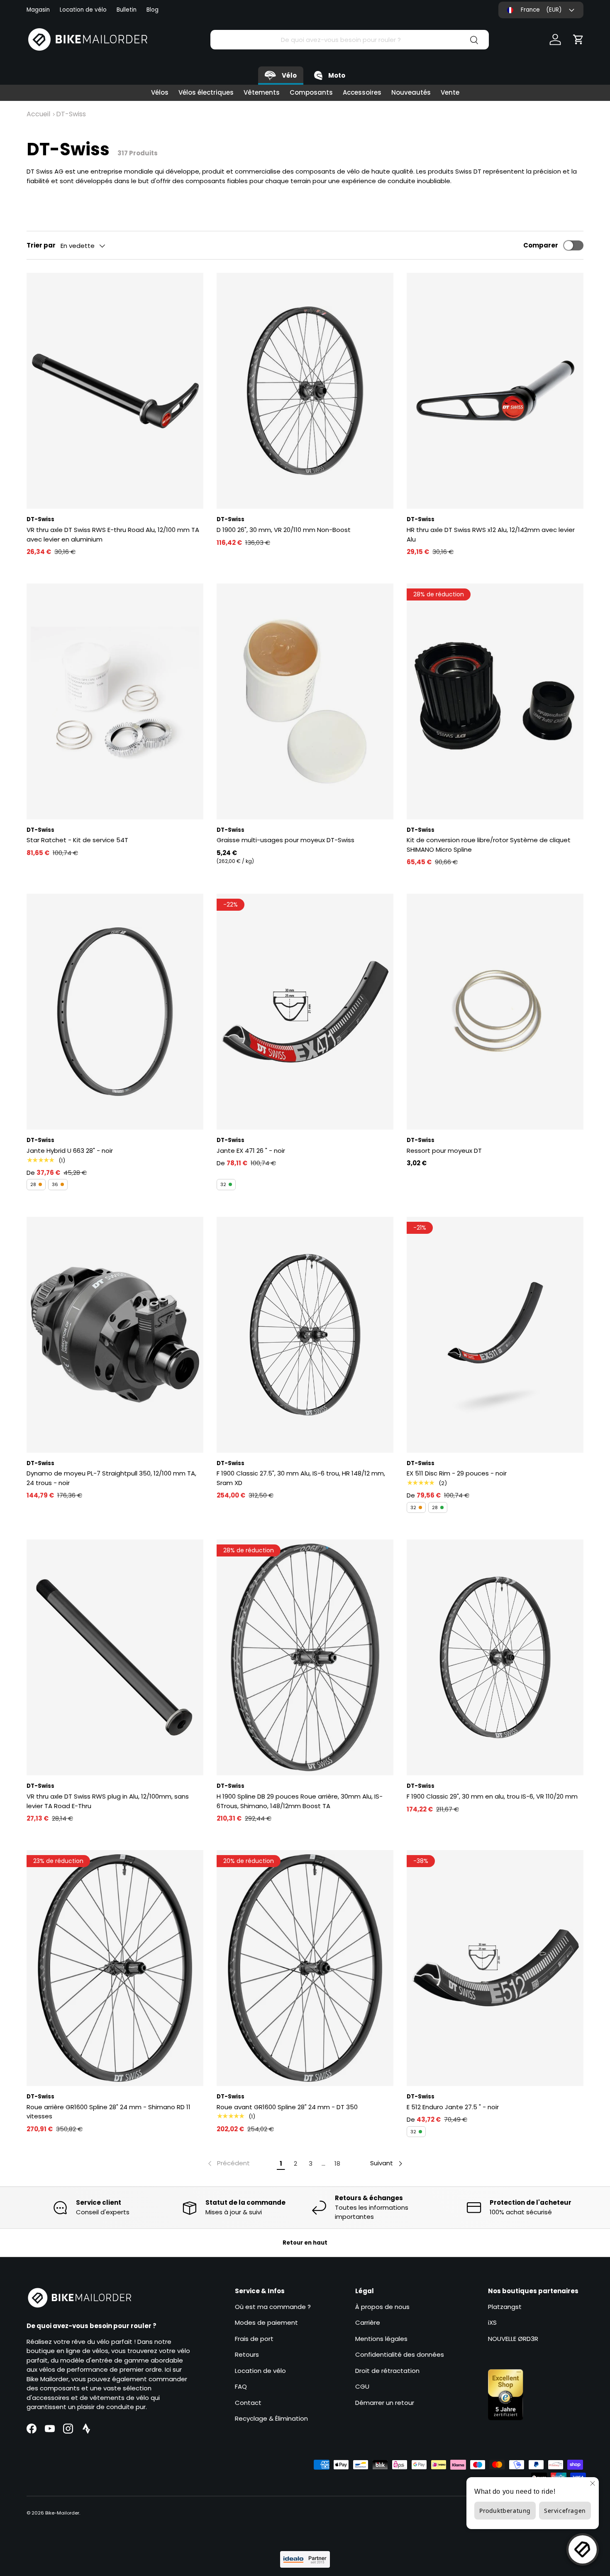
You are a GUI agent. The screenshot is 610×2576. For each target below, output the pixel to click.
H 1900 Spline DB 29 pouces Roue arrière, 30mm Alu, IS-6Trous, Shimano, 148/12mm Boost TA (300, 1801)
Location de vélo (83, 10)
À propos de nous (382, 2307)
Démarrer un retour (385, 2403)
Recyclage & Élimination (271, 2418)
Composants (311, 92)
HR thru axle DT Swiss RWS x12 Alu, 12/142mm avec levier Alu (491, 534)
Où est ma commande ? (273, 2307)
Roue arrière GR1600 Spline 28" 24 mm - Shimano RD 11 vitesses (109, 2112)
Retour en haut (305, 2243)
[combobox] (350, 40)
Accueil (38, 114)
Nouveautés (411, 92)
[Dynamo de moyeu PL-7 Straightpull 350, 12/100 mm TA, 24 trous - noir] (115, 1335)
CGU (362, 2386)
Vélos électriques (206, 92)
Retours (247, 2354)
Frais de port (254, 2339)
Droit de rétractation (387, 2371)
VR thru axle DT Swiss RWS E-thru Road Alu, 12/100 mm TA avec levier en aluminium (113, 534)
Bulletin (127, 10)
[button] (578, 39)
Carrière (368, 2322)
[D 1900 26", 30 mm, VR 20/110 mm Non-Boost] (305, 391)
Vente (450, 92)
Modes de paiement (266, 2322)
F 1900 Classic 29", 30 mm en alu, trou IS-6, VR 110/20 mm (492, 1796)
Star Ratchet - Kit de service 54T (77, 840)
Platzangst (505, 2307)
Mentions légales (381, 2339)
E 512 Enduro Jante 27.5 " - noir (453, 2107)
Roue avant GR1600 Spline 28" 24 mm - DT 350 (287, 2107)
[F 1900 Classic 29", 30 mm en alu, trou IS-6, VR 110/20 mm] (495, 1657)
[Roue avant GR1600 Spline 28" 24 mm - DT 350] (305, 1968)
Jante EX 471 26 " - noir (251, 1151)
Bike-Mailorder (62, 2513)
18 (337, 2163)
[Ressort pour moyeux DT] (495, 1012)
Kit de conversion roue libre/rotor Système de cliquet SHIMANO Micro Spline (489, 845)
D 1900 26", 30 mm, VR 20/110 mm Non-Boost (284, 530)
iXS (492, 2322)
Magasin (38, 10)
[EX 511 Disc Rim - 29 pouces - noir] (495, 1335)
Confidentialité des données (400, 2354)
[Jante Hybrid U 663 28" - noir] (115, 1012)
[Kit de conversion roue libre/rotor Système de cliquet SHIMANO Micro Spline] (495, 701)
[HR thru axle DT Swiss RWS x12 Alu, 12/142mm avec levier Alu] (495, 391)
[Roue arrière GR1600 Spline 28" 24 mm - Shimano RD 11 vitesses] (115, 1968)
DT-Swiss (71, 114)
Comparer (541, 245)
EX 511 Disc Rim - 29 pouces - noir (457, 1473)
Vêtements (262, 92)
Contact (248, 2403)
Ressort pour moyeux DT (444, 1151)
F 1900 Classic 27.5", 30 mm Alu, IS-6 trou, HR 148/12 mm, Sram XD (301, 1478)
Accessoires (362, 92)
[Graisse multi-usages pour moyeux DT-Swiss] (305, 701)
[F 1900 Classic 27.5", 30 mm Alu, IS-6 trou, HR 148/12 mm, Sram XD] (305, 1335)
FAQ (241, 2386)
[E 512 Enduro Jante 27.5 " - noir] (495, 1968)
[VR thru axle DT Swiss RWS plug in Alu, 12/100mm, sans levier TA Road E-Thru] (115, 1657)
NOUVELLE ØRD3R (513, 2339)
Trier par (41, 245)
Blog (152, 10)
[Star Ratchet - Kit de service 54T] (115, 701)
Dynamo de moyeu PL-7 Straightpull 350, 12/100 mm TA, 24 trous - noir (111, 1478)
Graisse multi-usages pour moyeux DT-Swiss (285, 840)
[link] (228, 2164)
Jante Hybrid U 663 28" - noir (70, 1151)
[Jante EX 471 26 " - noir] (305, 1012)
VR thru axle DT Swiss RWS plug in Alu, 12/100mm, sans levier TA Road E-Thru (108, 1801)
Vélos (160, 92)
